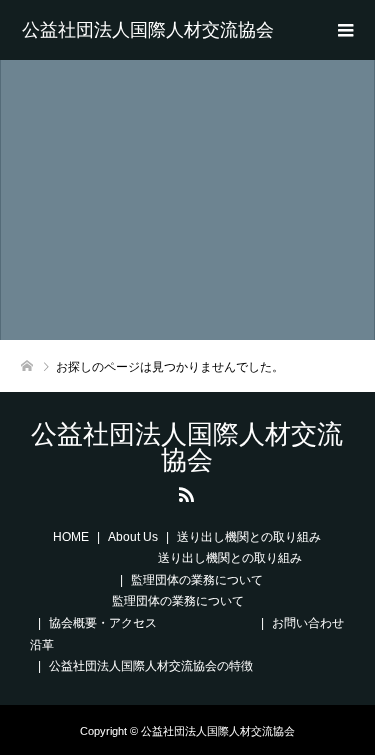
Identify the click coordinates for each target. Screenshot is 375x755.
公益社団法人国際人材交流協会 (148, 30)
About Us (133, 537)
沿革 (42, 645)
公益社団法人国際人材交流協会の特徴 (151, 666)
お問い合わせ (308, 623)
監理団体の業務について (197, 580)
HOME (71, 537)
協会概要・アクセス (103, 623)
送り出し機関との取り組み (249, 537)
